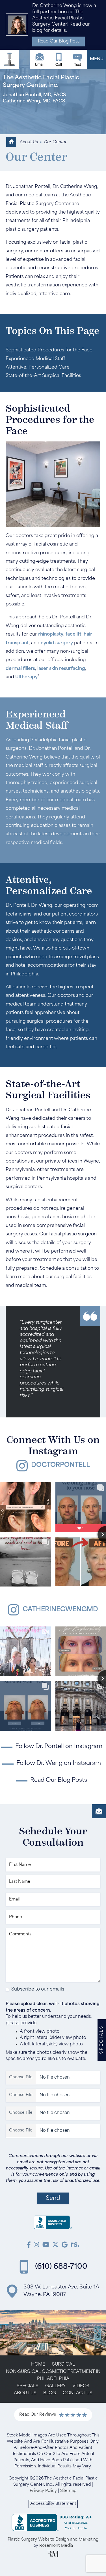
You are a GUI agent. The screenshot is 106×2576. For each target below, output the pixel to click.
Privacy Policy (43, 2491)
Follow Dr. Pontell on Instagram (59, 1747)
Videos (81, 2386)
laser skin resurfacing (61, 669)
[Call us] (59, 59)
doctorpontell (60, 1465)
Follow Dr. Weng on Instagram (59, 1763)
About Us (29, 142)
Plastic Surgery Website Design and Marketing (53, 2540)
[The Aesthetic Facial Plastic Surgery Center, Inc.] (53, 2224)
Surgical (63, 2365)
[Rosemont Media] (53, 2556)
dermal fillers (20, 669)
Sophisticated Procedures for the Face (49, 350)
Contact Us (78, 2393)
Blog (50, 2393)
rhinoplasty (51, 634)
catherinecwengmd (60, 1610)
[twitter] (55, 2246)
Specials (28, 2386)
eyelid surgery (57, 643)
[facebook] (29, 2246)
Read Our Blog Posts (59, 1780)
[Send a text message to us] (78, 59)
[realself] (75, 2246)
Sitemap (68, 2491)
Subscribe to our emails (38, 1989)
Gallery (55, 2386)
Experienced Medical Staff (35, 359)
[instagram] (36, 2246)
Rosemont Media (56, 2546)
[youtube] (46, 2246)
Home (38, 2365)
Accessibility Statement (53, 2504)
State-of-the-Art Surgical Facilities (43, 376)
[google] (65, 2246)
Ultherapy (26, 677)
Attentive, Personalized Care (38, 367)
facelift (73, 634)
